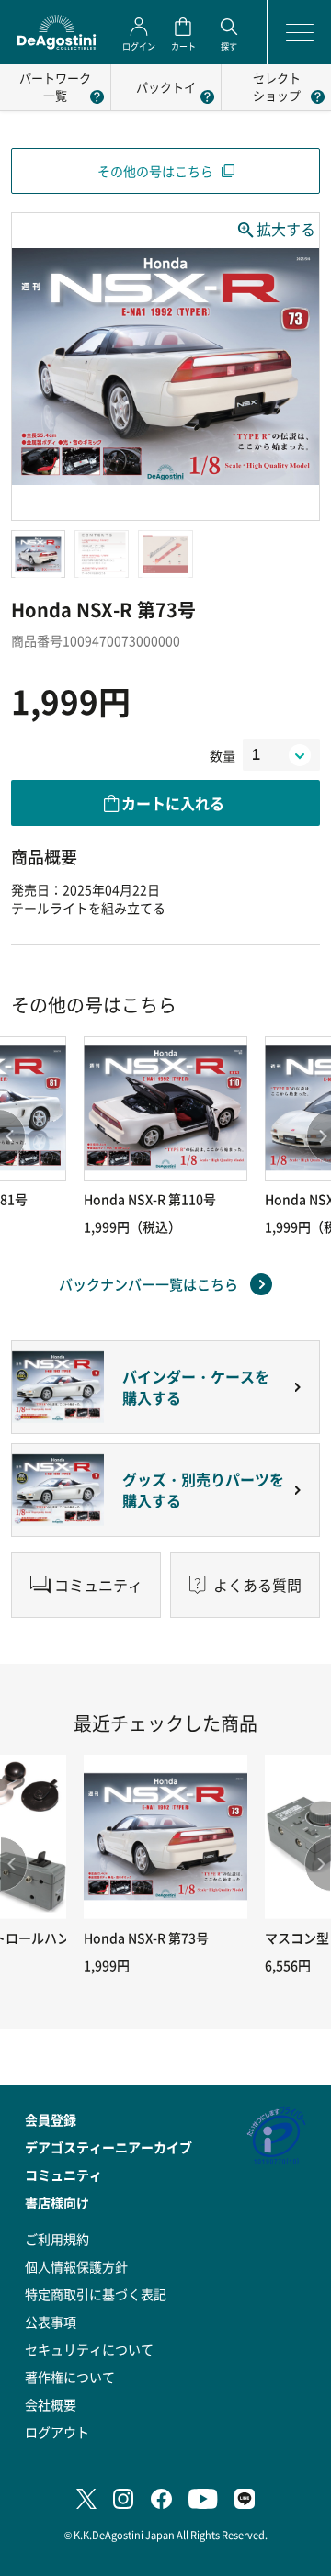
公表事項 (51, 2322)
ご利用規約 (57, 2239)
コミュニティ (63, 2175)
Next (317, 1864)
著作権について (70, 2377)
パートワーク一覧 (55, 86)
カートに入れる (173, 803)
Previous (14, 1864)
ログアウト (57, 2432)
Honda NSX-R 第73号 (146, 1938)
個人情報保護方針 (76, 2266)
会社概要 (51, 2404)
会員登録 (51, 2119)
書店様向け (57, 2202)
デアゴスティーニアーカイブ (108, 2147)
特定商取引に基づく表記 (96, 2294)
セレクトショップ (277, 86)
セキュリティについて (89, 2349)
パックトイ (166, 87)
